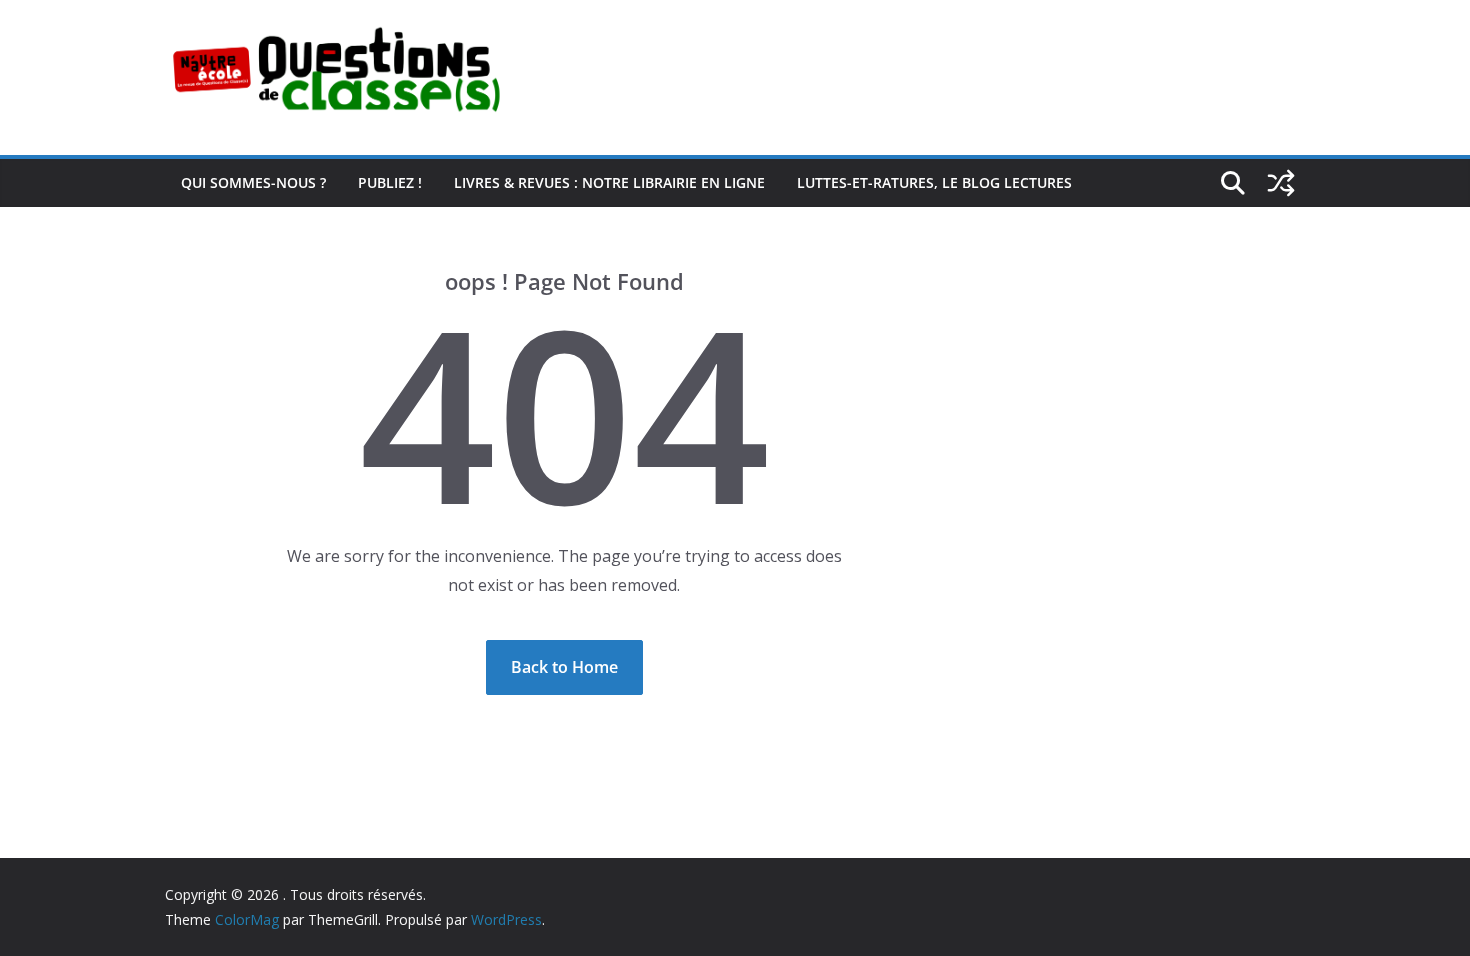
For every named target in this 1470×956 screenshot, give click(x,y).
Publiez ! (390, 182)
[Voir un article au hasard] (1281, 183)
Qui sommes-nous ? (253, 182)
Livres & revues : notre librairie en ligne (609, 182)
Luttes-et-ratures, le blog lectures (934, 182)
